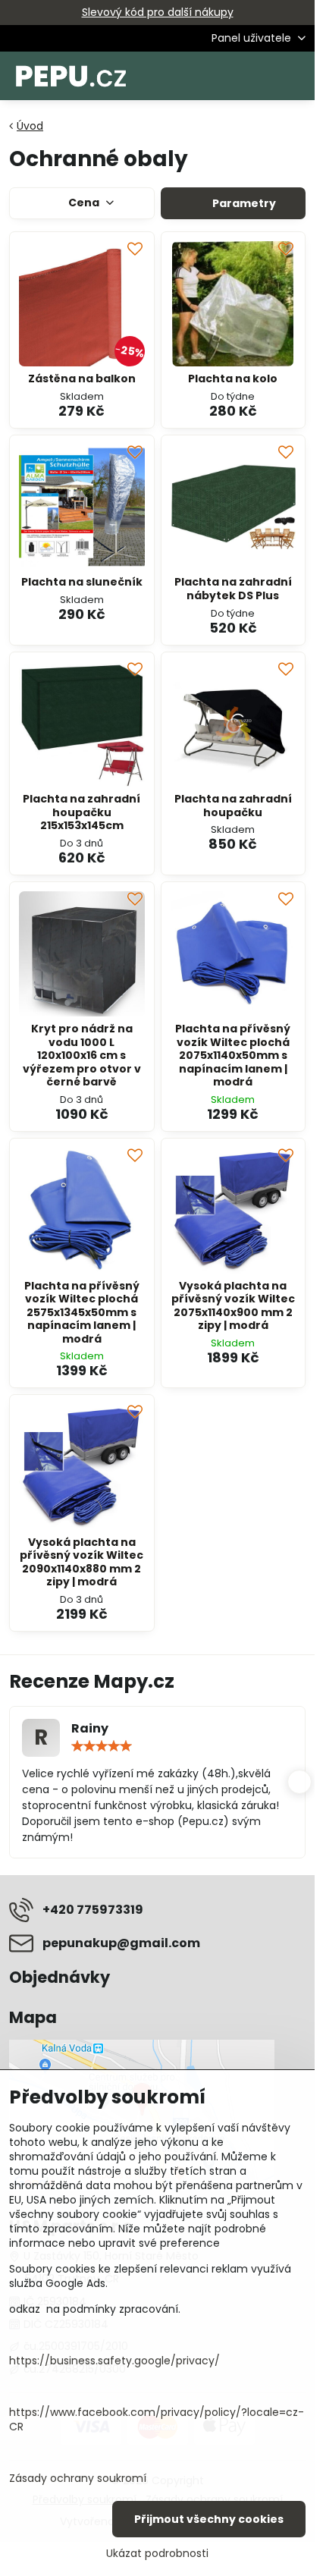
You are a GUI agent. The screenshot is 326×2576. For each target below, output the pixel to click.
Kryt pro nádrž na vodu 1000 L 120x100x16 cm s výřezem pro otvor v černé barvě (82, 1055)
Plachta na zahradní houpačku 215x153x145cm (81, 812)
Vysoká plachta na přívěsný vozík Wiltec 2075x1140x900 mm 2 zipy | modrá (233, 1306)
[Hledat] (224, 76)
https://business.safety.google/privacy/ (114, 2361)
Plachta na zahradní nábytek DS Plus (233, 589)
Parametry (243, 203)
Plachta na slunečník (82, 582)
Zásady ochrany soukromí (78, 2478)
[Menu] (296, 76)
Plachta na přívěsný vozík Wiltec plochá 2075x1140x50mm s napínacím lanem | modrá (233, 1055)
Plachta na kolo (233, 379)
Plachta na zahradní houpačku (233, 806)
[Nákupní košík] (260, 76)
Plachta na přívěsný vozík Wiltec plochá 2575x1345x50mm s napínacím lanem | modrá (82, 1312)
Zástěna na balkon (82, 379)
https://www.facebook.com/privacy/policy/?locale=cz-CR (157, 2419)
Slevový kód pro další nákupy (158, 12)
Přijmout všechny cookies (209, 2519)
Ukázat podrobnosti (157, 2554)
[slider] (102, 1746)
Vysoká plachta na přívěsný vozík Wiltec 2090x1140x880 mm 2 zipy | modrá (81, 1562)
